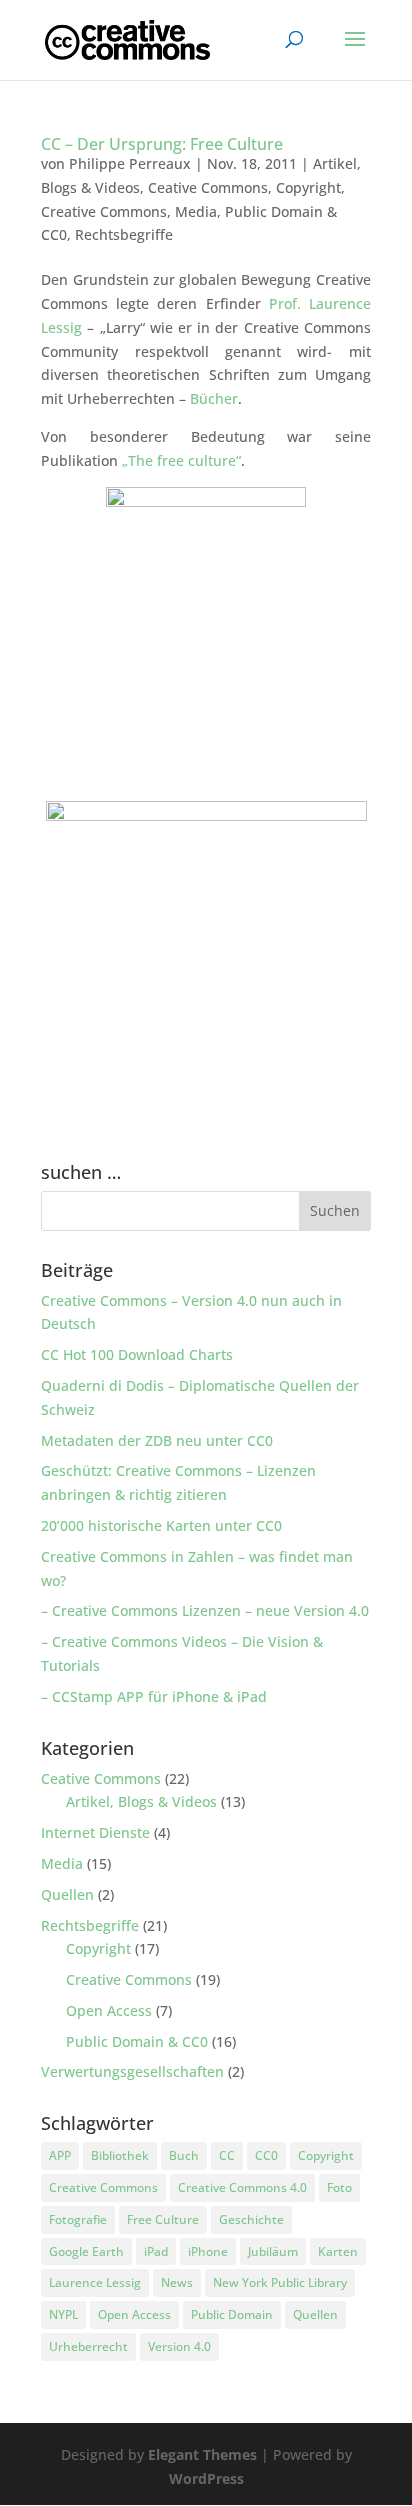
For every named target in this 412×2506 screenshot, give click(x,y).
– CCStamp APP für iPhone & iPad (154, 1696)
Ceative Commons (208, 187)
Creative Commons (104, 211)
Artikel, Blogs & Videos (141, 1801)
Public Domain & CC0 (137, 2041)
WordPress (206, 2478)
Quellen (67, 1894)
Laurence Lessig (95, 2282)
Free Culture (163, 2219)
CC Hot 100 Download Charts (137, 1354)
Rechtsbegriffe (124, 234)
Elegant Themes (202, 2454)
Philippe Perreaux (130, 163)
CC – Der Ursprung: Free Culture (162, 144)
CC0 (266, 2155)
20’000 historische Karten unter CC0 (161, 1525)
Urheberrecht (88, 2346)
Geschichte (251, 2219)
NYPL (63, 2314)
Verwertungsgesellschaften (132, 2071)
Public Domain (232, 2314)
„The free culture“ (181, 460)
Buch (184, 2155)
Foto (339, 2187)
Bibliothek (120, 2155)
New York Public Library (280, 2282)
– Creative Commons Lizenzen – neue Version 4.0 (205, 1610)
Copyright (308, 187)
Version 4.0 (179, 2346)
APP (60, 2155)
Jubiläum (273, 2251)
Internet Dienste (95, 1832)
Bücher (214, 398)
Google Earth (86, 2251)
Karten (338, 2251)
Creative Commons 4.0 (242, 2187)
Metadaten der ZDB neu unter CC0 (157, 1440)
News (177, 2282)
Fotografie (78, 2219)
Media (196, 211)
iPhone (208, 2251)
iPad (156, 2251)
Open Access (109, 2010)
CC (227, 2155)
